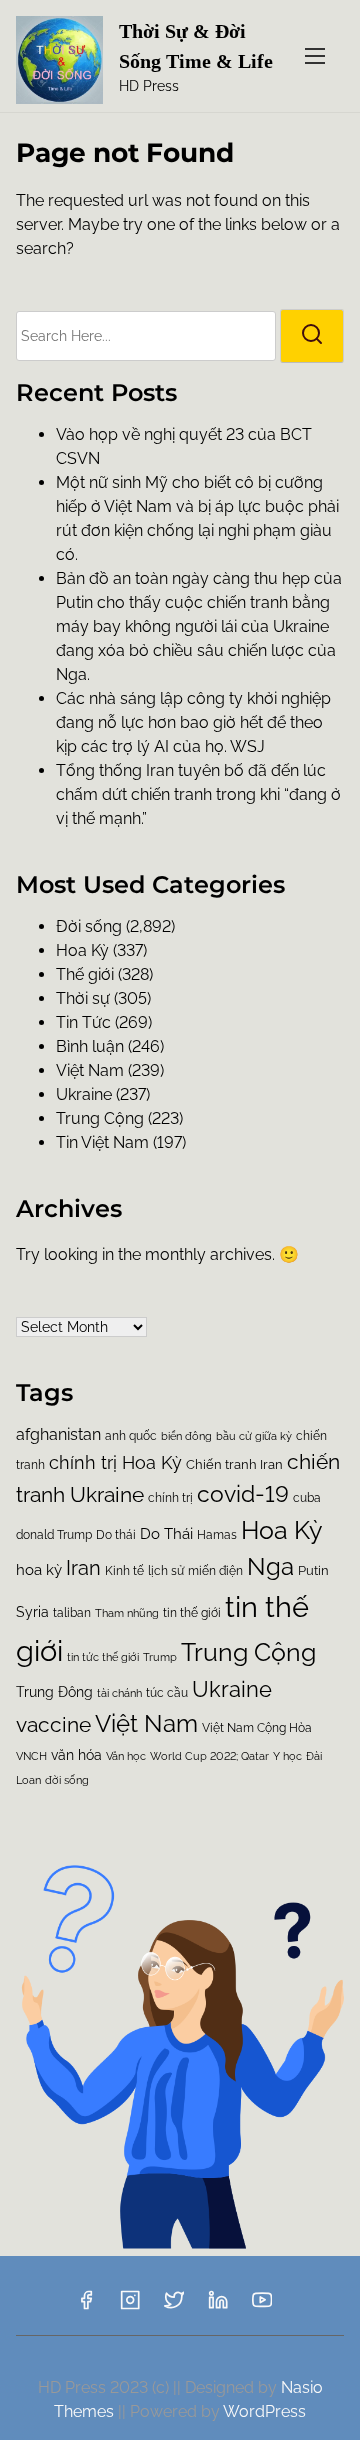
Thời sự (83, 998)
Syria (32, 1612)
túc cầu (167, 1692)
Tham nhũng (127, 1613)
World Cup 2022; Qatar (209, 1756)
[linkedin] (218, 2306)
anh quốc (131, 1436)
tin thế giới (192, 1612)
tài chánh (119, 1693)
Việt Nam (146, 1723)
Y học (287, 1756)
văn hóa (76, 1755)
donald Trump (54, 1535)
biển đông (186, 1436)
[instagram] (130, 2306)
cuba (307, 1498)
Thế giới (85, 974)
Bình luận (90, 1046)
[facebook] (86, 2306)
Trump (160, 1657)
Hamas (217, 1535)
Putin (313, 1570)
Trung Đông (54, 1692)
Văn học (126, 1756)
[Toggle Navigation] (315, 55)
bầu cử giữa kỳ (254, 1436)
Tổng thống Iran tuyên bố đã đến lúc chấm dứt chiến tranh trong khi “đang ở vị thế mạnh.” (198, 794)
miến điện (215, 1571)
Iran (83, 1568)
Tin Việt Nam (102, 1142)
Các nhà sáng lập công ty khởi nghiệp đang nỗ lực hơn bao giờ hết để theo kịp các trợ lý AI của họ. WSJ (193, 722)
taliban (72, 1613)
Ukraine (84, 1094)
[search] (312, 336)
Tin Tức (83, 1022)
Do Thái (166, 1534)
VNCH (31, 1756)
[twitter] (174, 2306)
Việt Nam (90, 1070)
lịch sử (166, 1570)
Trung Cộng (100, 1118)
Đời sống (89, 926)
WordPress (264, 2411)
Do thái (116, 1535)
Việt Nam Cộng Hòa (257, 1728)
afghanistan (58, 1434)
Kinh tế (124, 1571)
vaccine (53, 1724)
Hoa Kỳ (82, 950)
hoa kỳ (39, 1570)
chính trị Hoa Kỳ (115, 1462)
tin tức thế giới (103, 1657)
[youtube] (262, 2306)
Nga (270, 1567)
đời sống (67, 1780)
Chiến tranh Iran (234, 1464)
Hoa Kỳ (282, 1530)
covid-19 (243, 1494)
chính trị (170, 1498)
